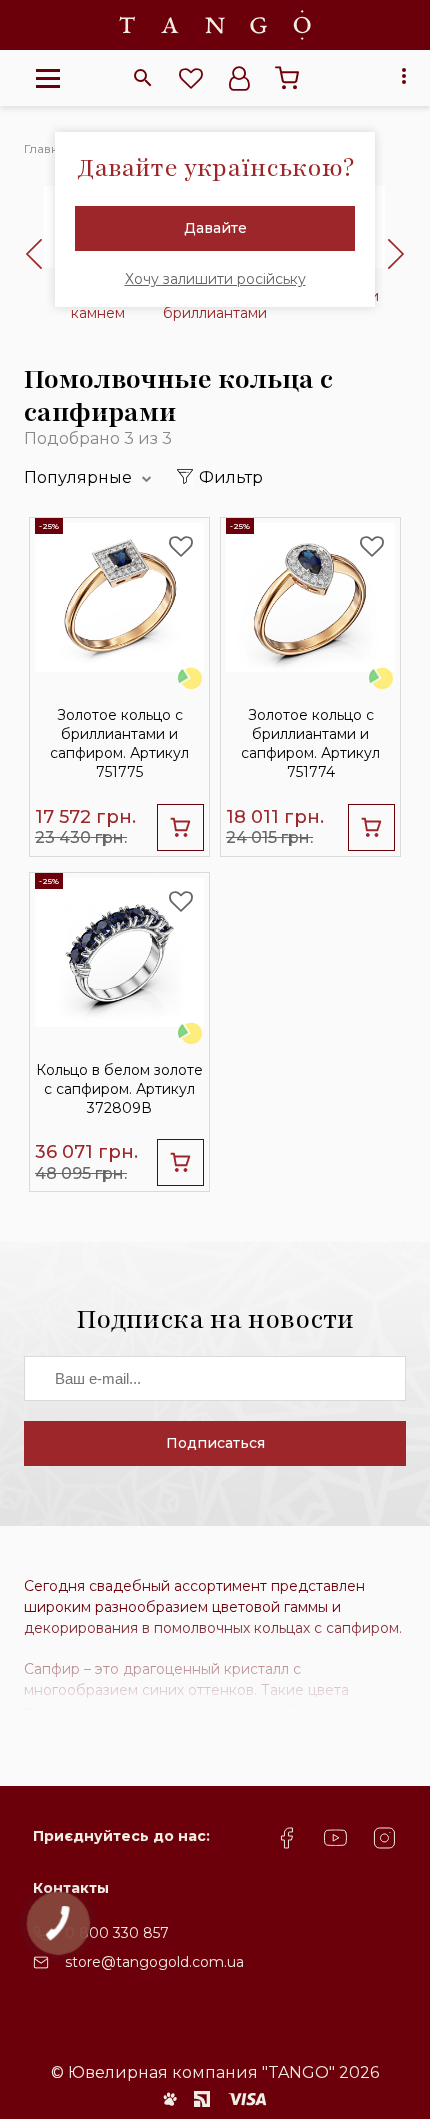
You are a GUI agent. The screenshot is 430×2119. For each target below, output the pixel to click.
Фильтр (231, 477)
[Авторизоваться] (239, 78)
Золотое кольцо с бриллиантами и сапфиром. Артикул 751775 (119, 744)
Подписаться (215, 1443)
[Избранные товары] (191, 78)
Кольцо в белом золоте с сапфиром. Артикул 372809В (119, 1089)
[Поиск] (143, 78)
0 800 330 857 (117, 1933)
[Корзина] (287, 78)
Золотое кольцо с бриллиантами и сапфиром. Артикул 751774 (310, 744)
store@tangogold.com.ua (154, 1962)
